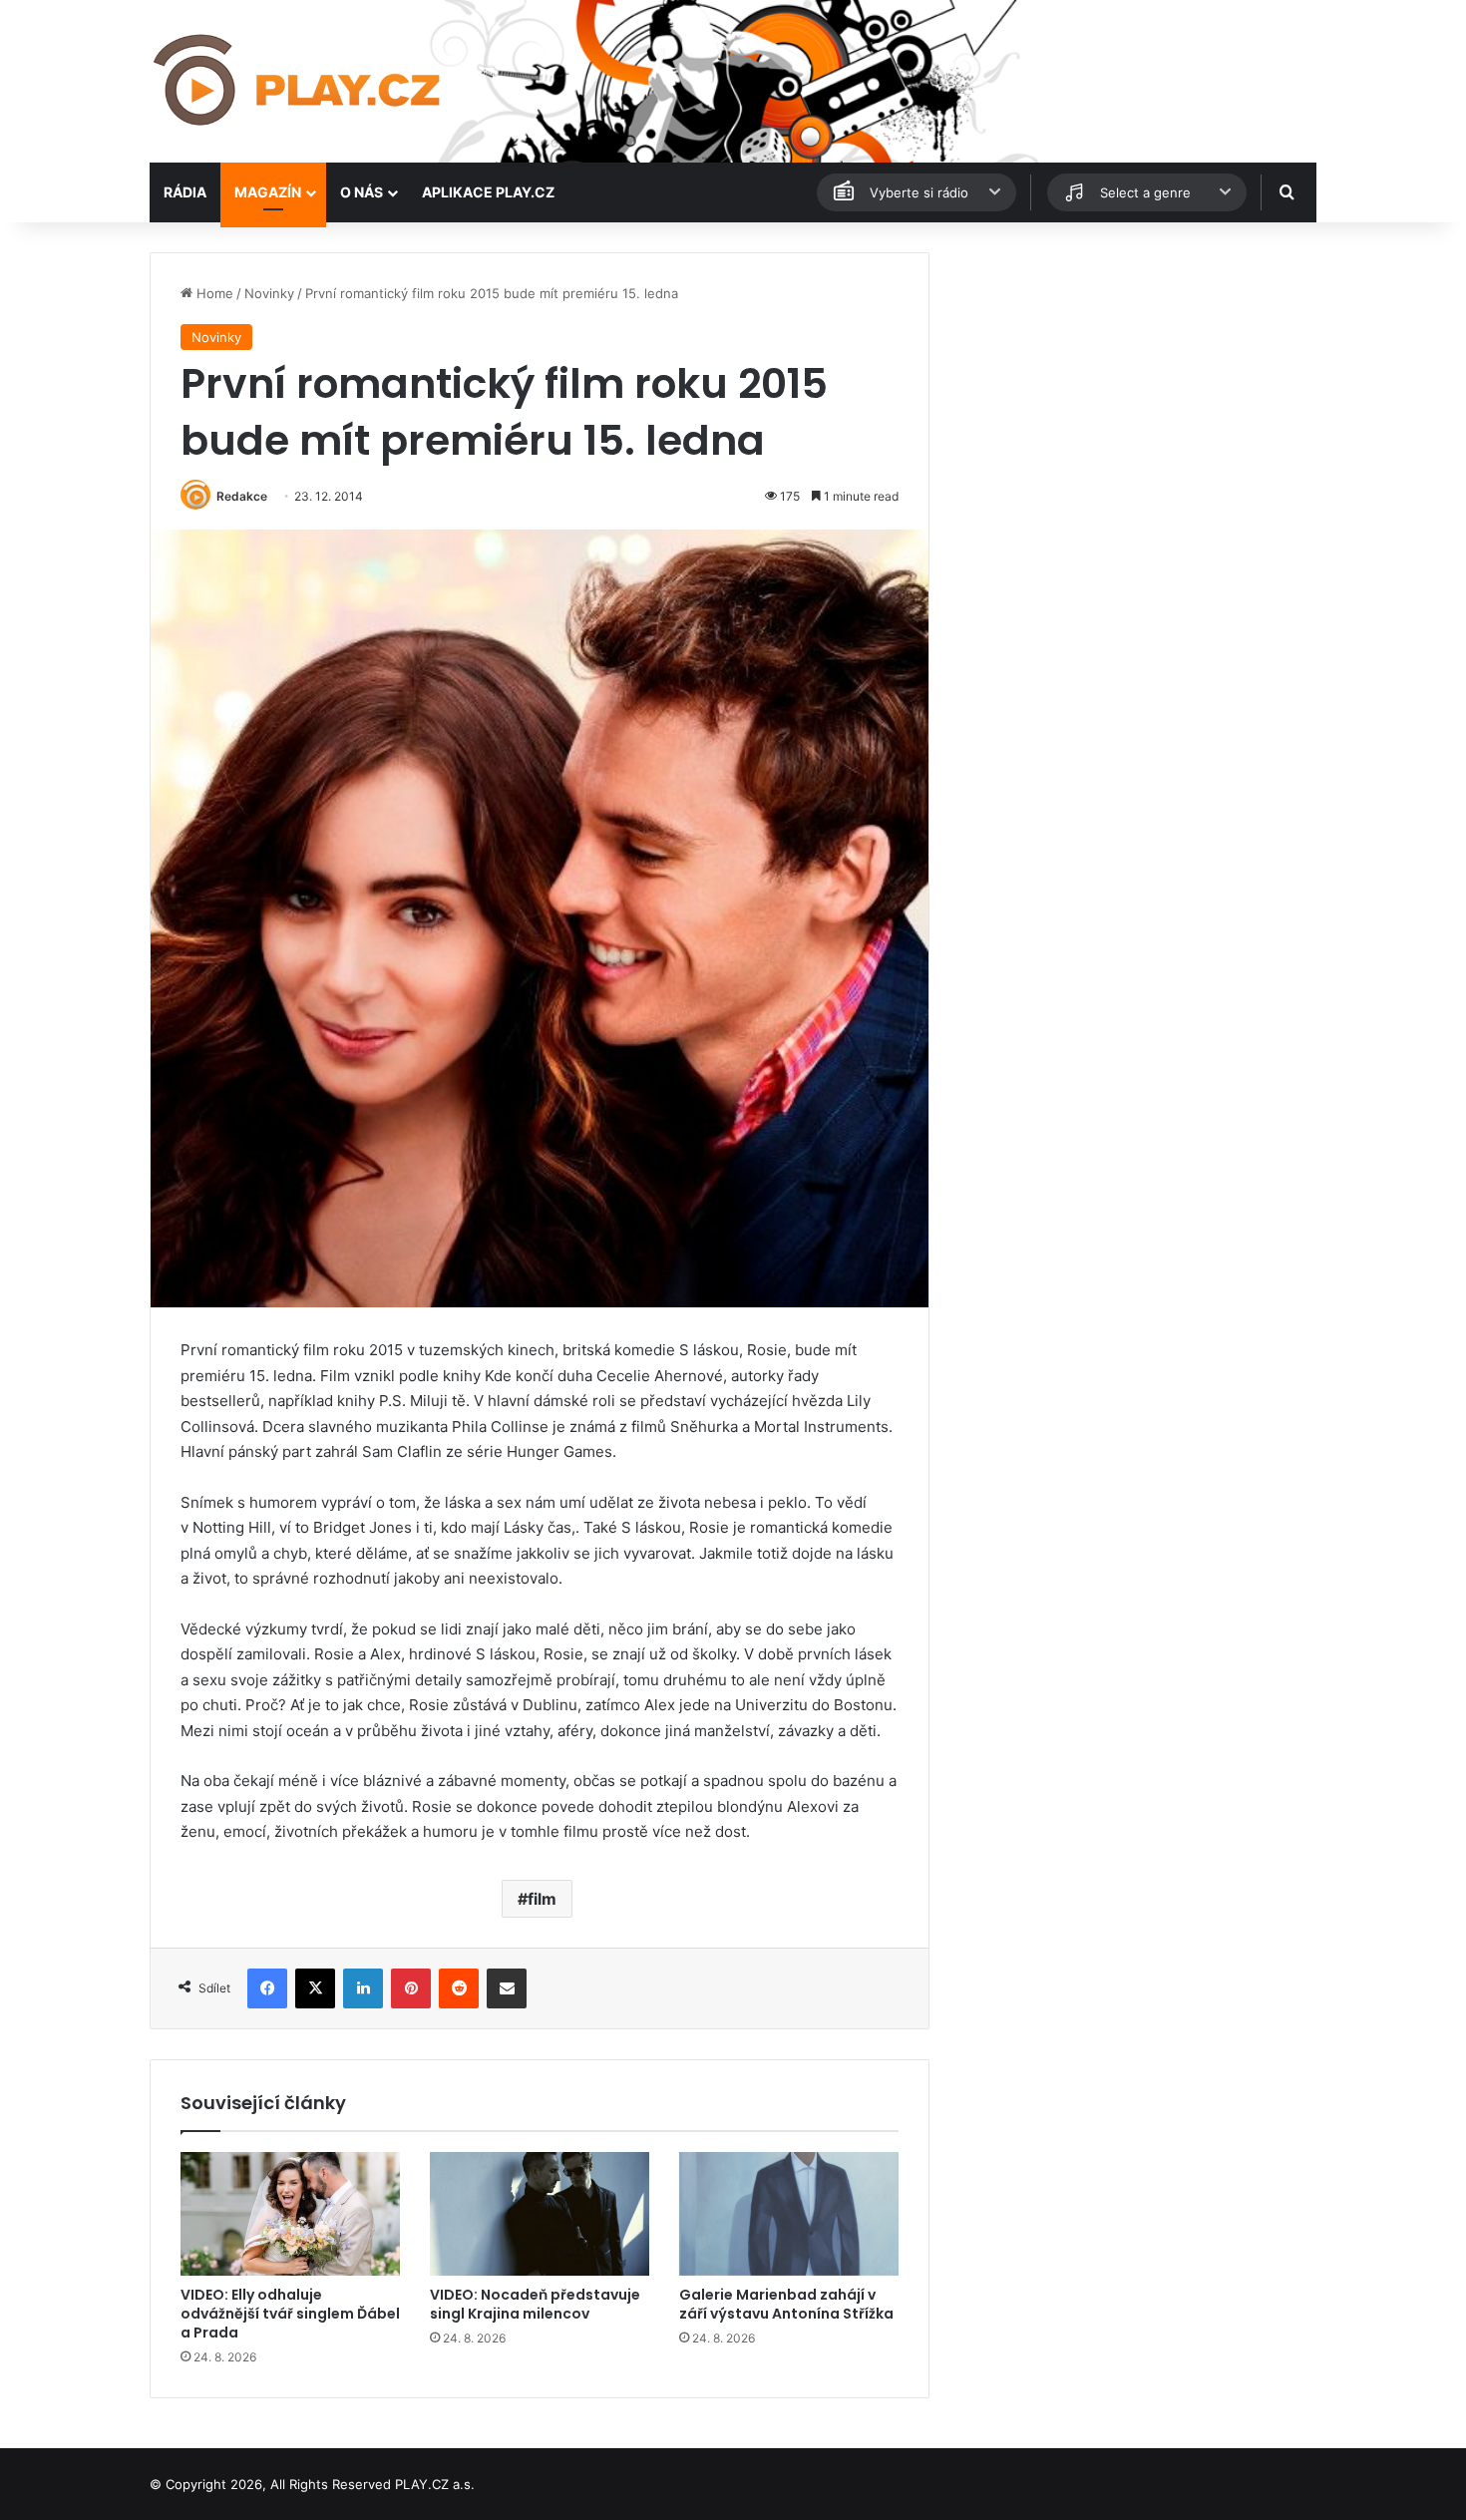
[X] (315, 1988)
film (542, 1899)
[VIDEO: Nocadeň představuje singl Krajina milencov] (540, 2214)
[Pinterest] (411, 1988)
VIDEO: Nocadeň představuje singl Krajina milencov (535, 2304)
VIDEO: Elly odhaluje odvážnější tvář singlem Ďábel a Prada (290, 2314)
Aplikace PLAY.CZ (488, 192)
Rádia (185, 192)
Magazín (268, 192)
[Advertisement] (1132, 392)
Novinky (269, 293)
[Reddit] (459, 1988)
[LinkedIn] (363, 1988)
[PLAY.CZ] (299, 81)
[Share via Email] (507, 1988)
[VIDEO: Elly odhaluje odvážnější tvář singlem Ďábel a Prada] (290, 2214)
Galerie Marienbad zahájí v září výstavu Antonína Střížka (786, 2304)
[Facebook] (267, 1988)
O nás (362, 192)
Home (213, 293)
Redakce (242, 496)
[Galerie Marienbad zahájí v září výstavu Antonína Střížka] (789, 2214)
